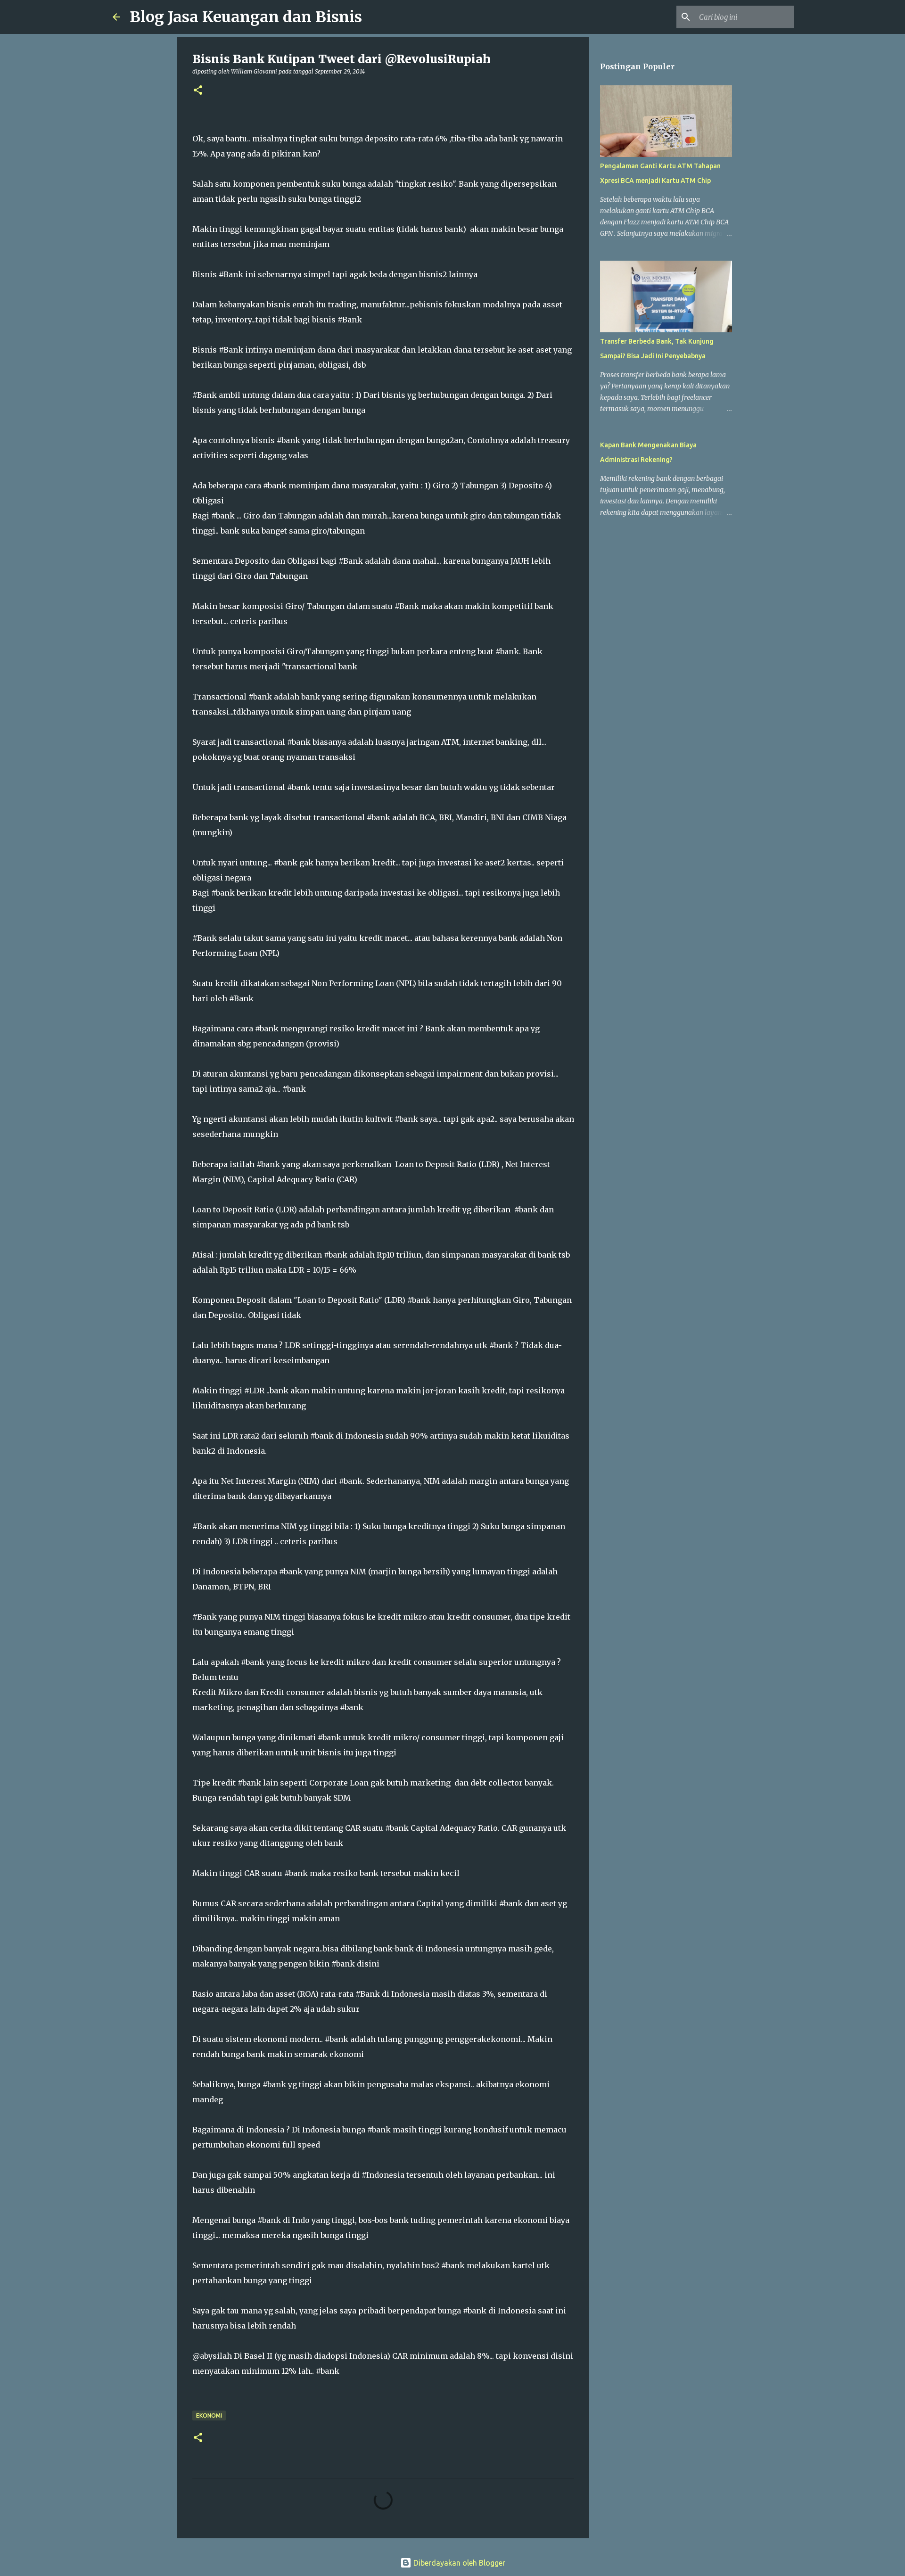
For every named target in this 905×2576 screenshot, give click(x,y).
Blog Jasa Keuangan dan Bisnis (246, 17)
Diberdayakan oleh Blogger (458, 2563)
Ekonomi (209, 2416)
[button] (198, 91)
